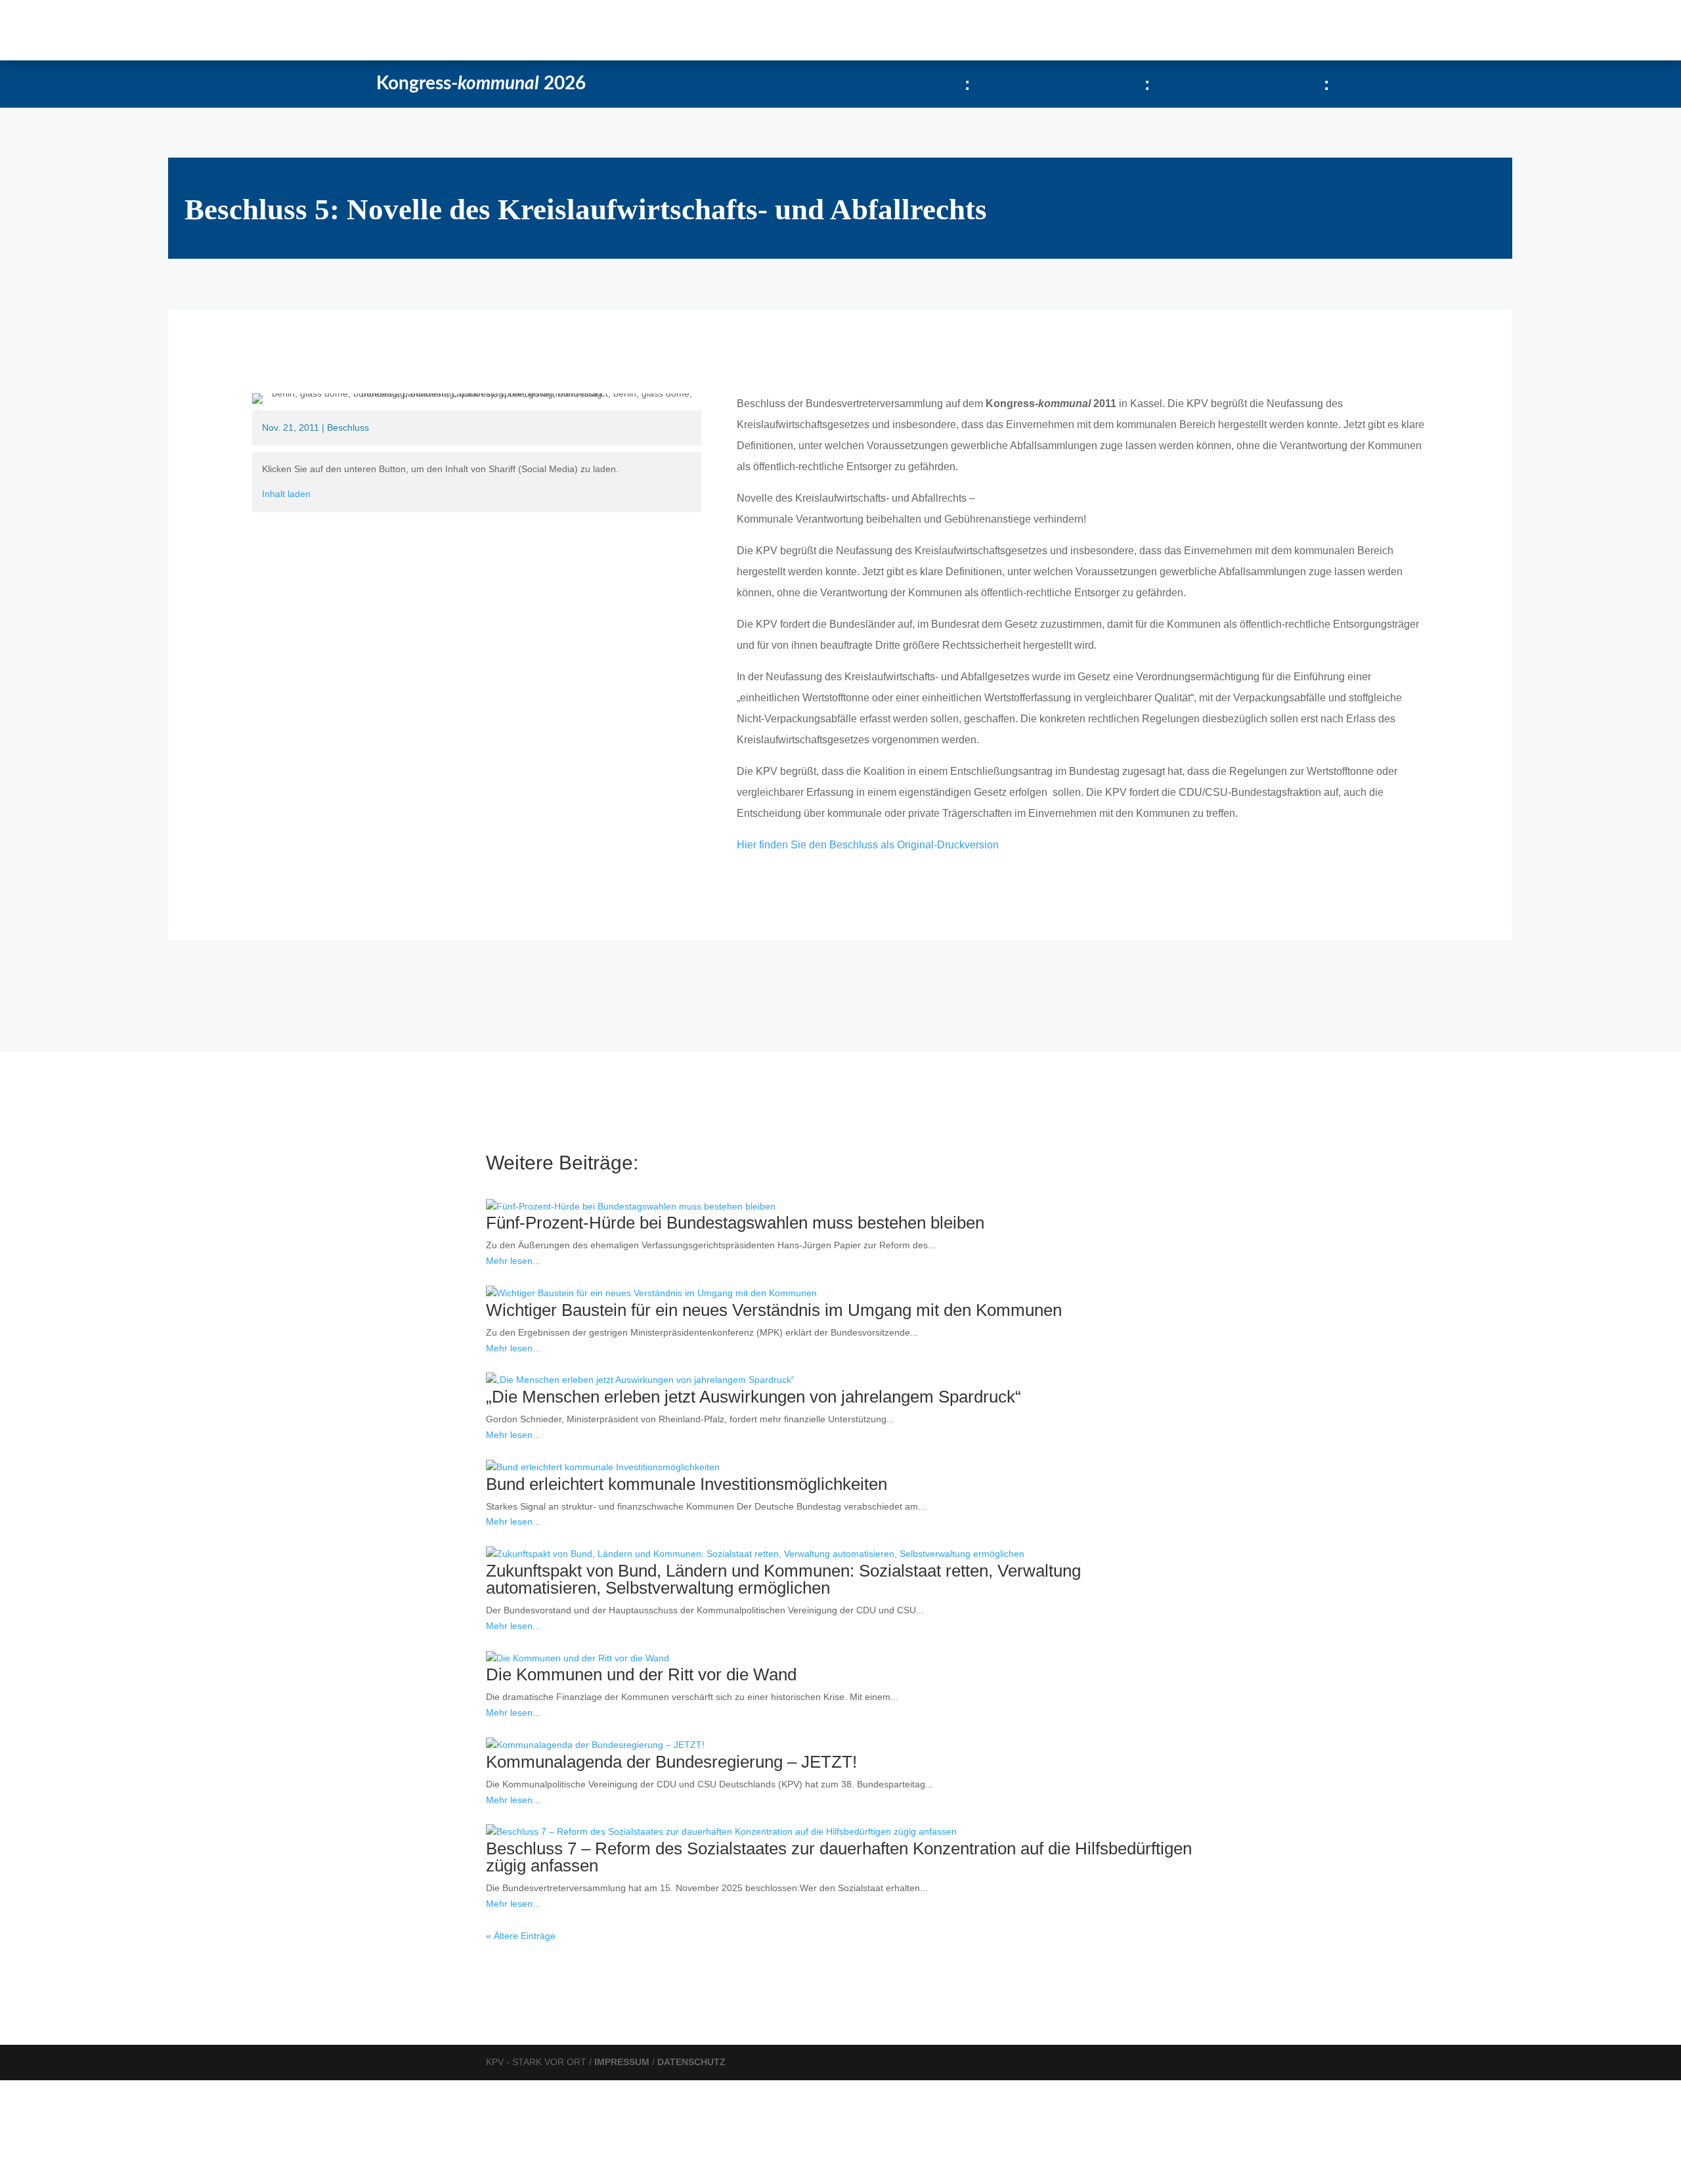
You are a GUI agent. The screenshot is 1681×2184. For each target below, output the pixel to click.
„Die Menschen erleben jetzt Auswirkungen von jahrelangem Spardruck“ (753, 1397)
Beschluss (348, 427)
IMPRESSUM (623, 2062)
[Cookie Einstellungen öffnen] (98, 2175)
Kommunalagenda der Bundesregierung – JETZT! (671, 1762)
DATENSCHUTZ (691, 2062)
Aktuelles (278, 30)
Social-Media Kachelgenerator (525, 30)
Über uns (405, 30)
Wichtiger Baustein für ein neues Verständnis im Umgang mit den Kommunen (774, 1310)
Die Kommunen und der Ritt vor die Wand (641, 1674)
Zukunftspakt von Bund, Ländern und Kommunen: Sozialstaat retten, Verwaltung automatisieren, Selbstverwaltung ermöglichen (783, 1579)
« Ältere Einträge (521, 1936)
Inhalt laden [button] (286, 494)
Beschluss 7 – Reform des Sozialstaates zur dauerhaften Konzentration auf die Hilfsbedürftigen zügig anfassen (839, 1857)
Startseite (220, 30)
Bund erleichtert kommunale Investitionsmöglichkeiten (687, 1484)
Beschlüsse (342, 30)
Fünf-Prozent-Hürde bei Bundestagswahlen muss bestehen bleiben (735, 1223)
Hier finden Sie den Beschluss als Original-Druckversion (868, 845)
